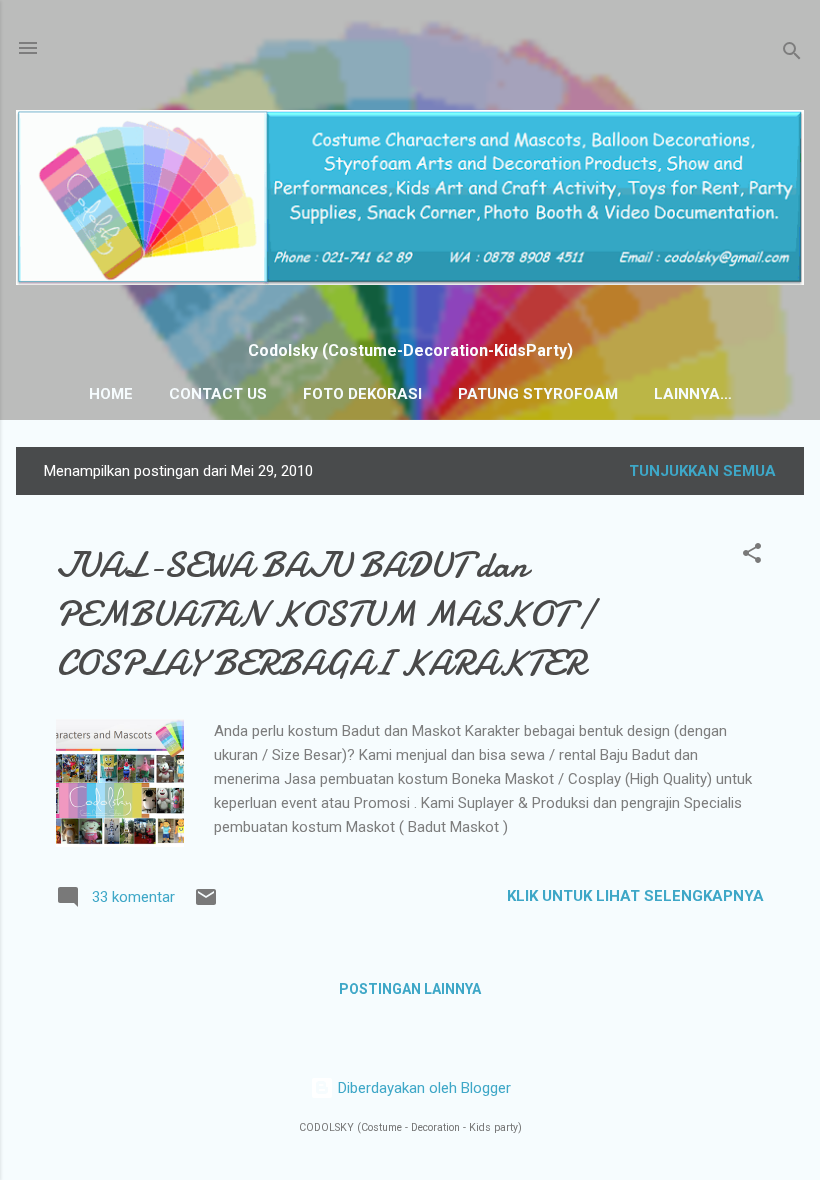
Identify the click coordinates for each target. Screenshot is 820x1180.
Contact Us (218, 394)
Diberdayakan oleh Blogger (422, 1088)
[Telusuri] (792, 54)
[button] (752, 556)
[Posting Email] (206, 904)
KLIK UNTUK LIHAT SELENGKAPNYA (635, 896)
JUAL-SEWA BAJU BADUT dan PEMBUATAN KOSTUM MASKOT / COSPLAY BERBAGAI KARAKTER (325, 614)
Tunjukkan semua (702, 471)
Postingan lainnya (410, 989)
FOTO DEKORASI (362, 394)
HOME (111, 394)
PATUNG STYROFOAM (538, 394)
